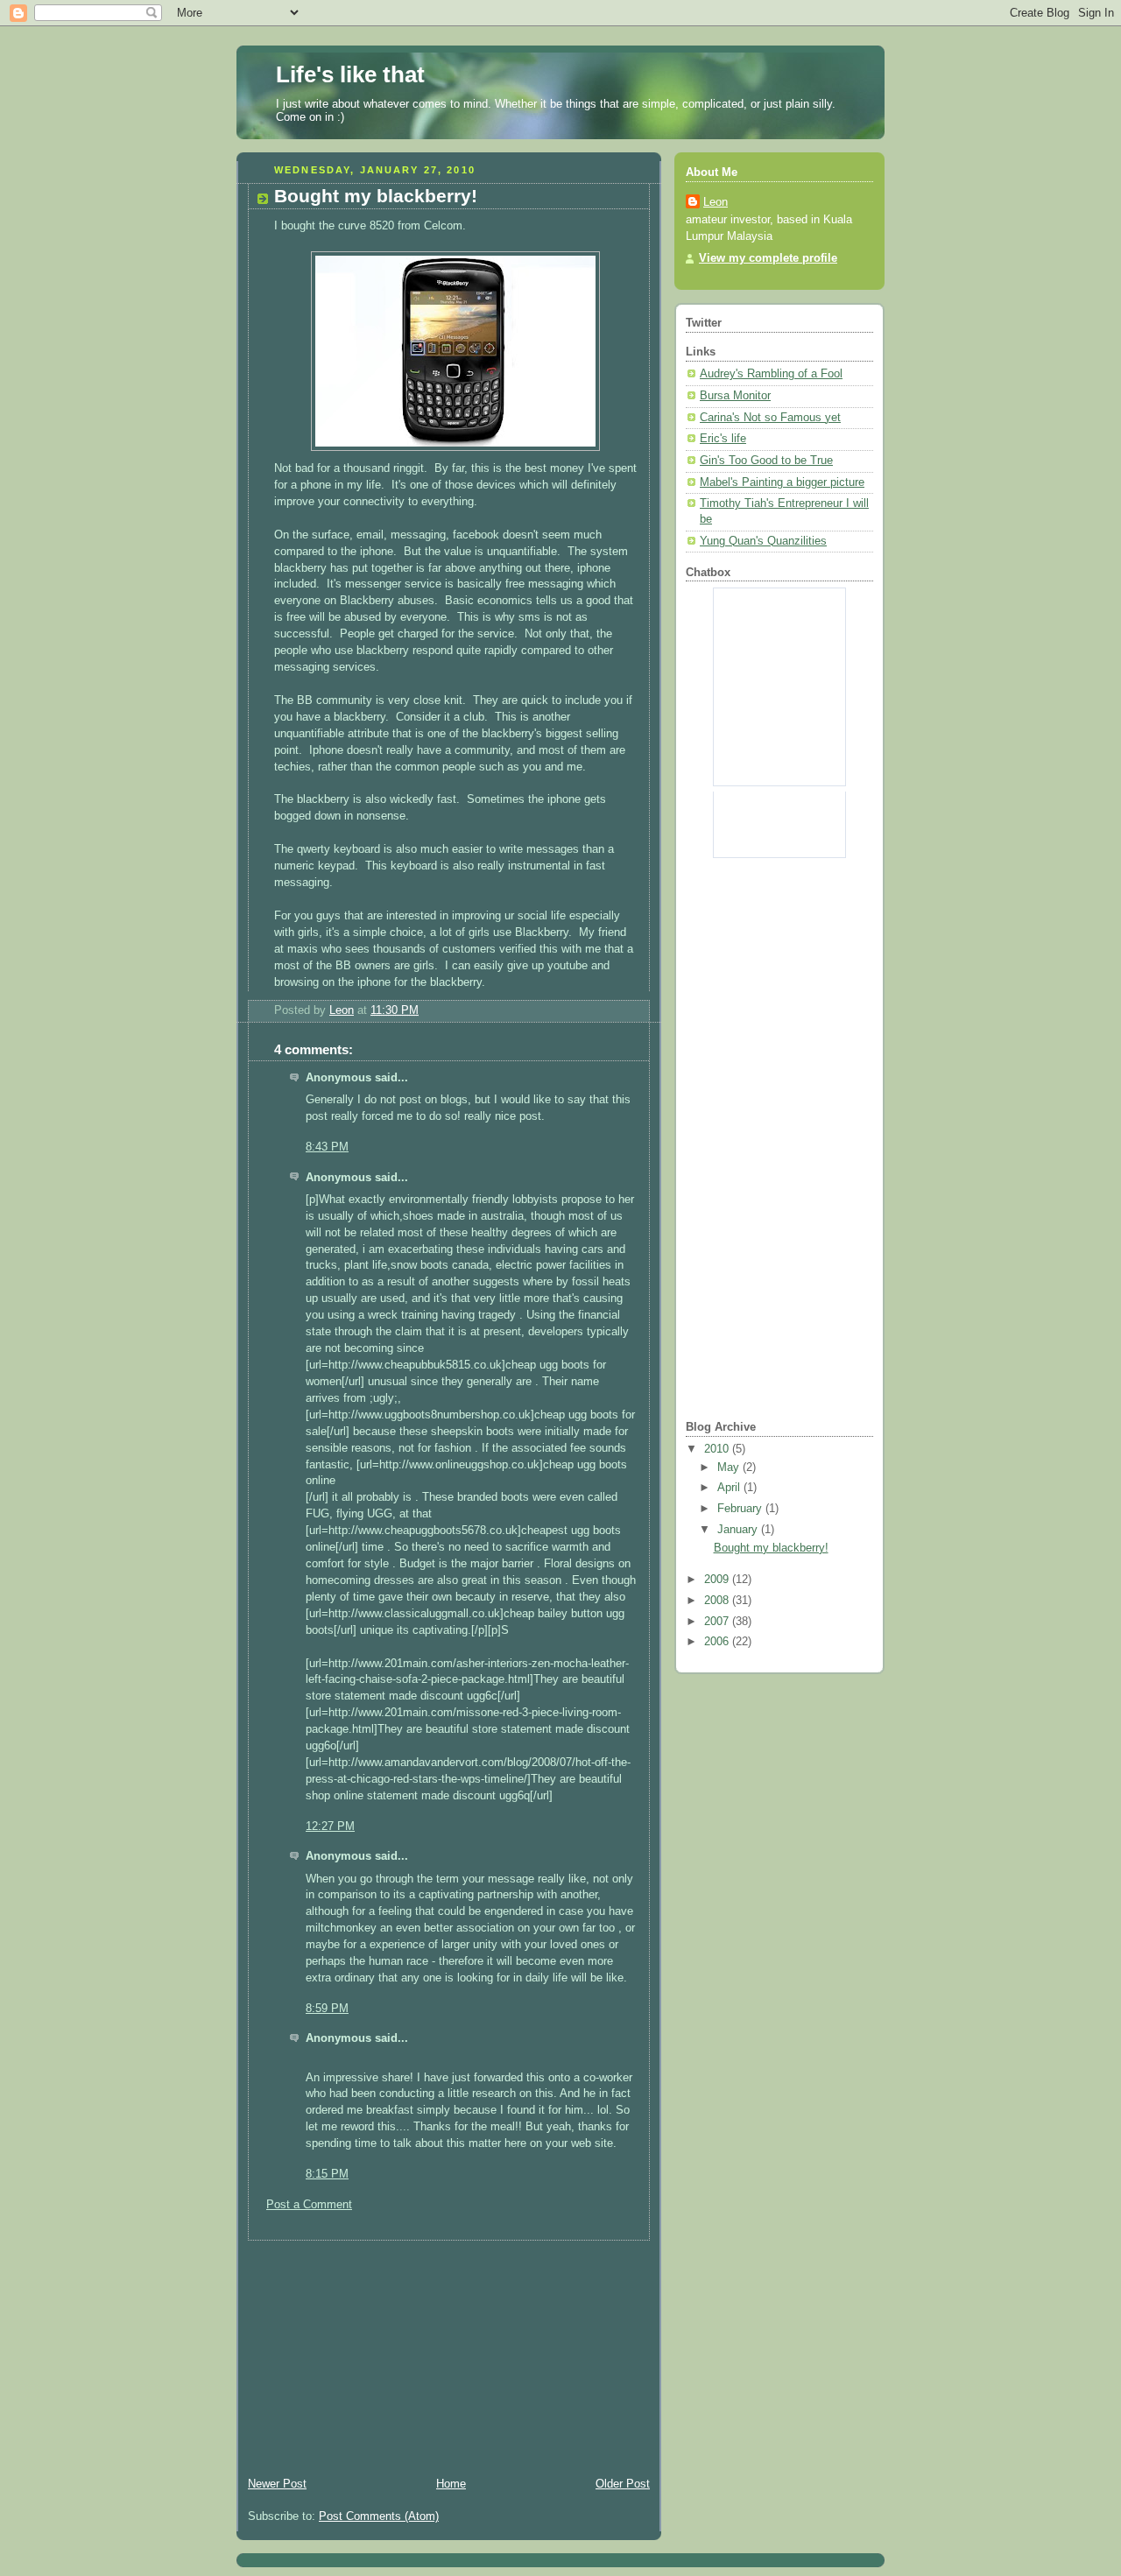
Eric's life (723, 439)
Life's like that (350, 74)
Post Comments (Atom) (379, 2516)
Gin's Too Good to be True (766, 461)
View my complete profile (768, 258)
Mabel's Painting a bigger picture (782, 482)
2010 (718, 1449)
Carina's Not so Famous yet (770, 418)
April (730, 1488)
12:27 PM (330, 1826)
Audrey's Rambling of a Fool (771, 374)
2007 (718, 1622)
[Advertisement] (368, 2350)
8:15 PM (327, 2174)
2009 (718, 1580)
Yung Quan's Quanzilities (763, 541)
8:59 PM (327, 2009)
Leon (716, 202)
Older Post (623, 2484)
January (739, 1530)
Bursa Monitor (735, 396)
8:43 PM (327, 1147)
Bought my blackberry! (771, 1548)
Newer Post (277, 2484)
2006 (718, 1642)
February (741, 1509)
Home (451, 2484)
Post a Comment (309, 2205)
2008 (718, 1601)
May (730, 1467)
